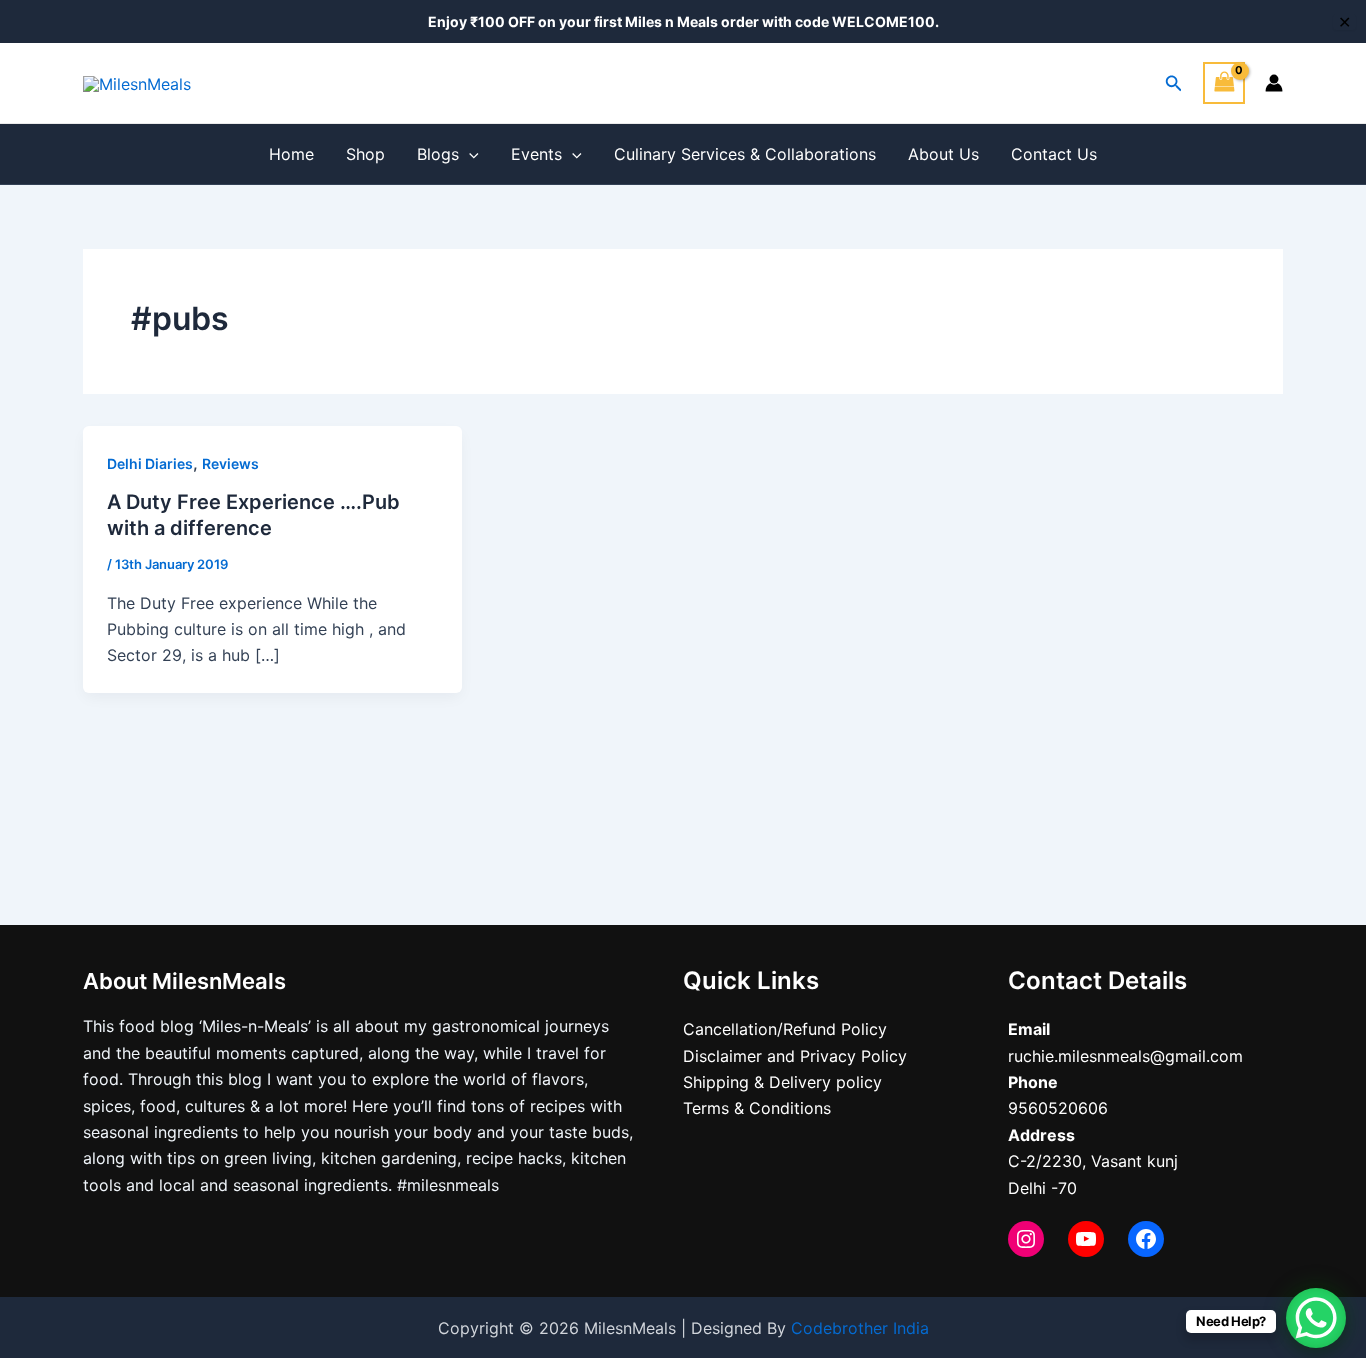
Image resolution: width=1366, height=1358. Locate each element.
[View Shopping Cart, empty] (1224, 82)
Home (291, 154)
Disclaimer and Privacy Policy (795, 1056)
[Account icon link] (1274, 83)
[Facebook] (1146, 1239)
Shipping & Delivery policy (782, 1082)
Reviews (230, 463)
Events (536, 154)
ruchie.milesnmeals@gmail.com (1125, 1056)
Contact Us (1054, 154)
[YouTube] (1086, 1239)
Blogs (438, 154)
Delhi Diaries (150, 463)
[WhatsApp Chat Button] (1316, 1318)
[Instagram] (1026, 1239)
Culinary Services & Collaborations (745, 154)
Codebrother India (860, 1328)
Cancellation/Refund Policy (785, 1029)
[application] (469, 154)
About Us (943, 154)
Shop (365, 154)
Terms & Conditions (757, 1108)
